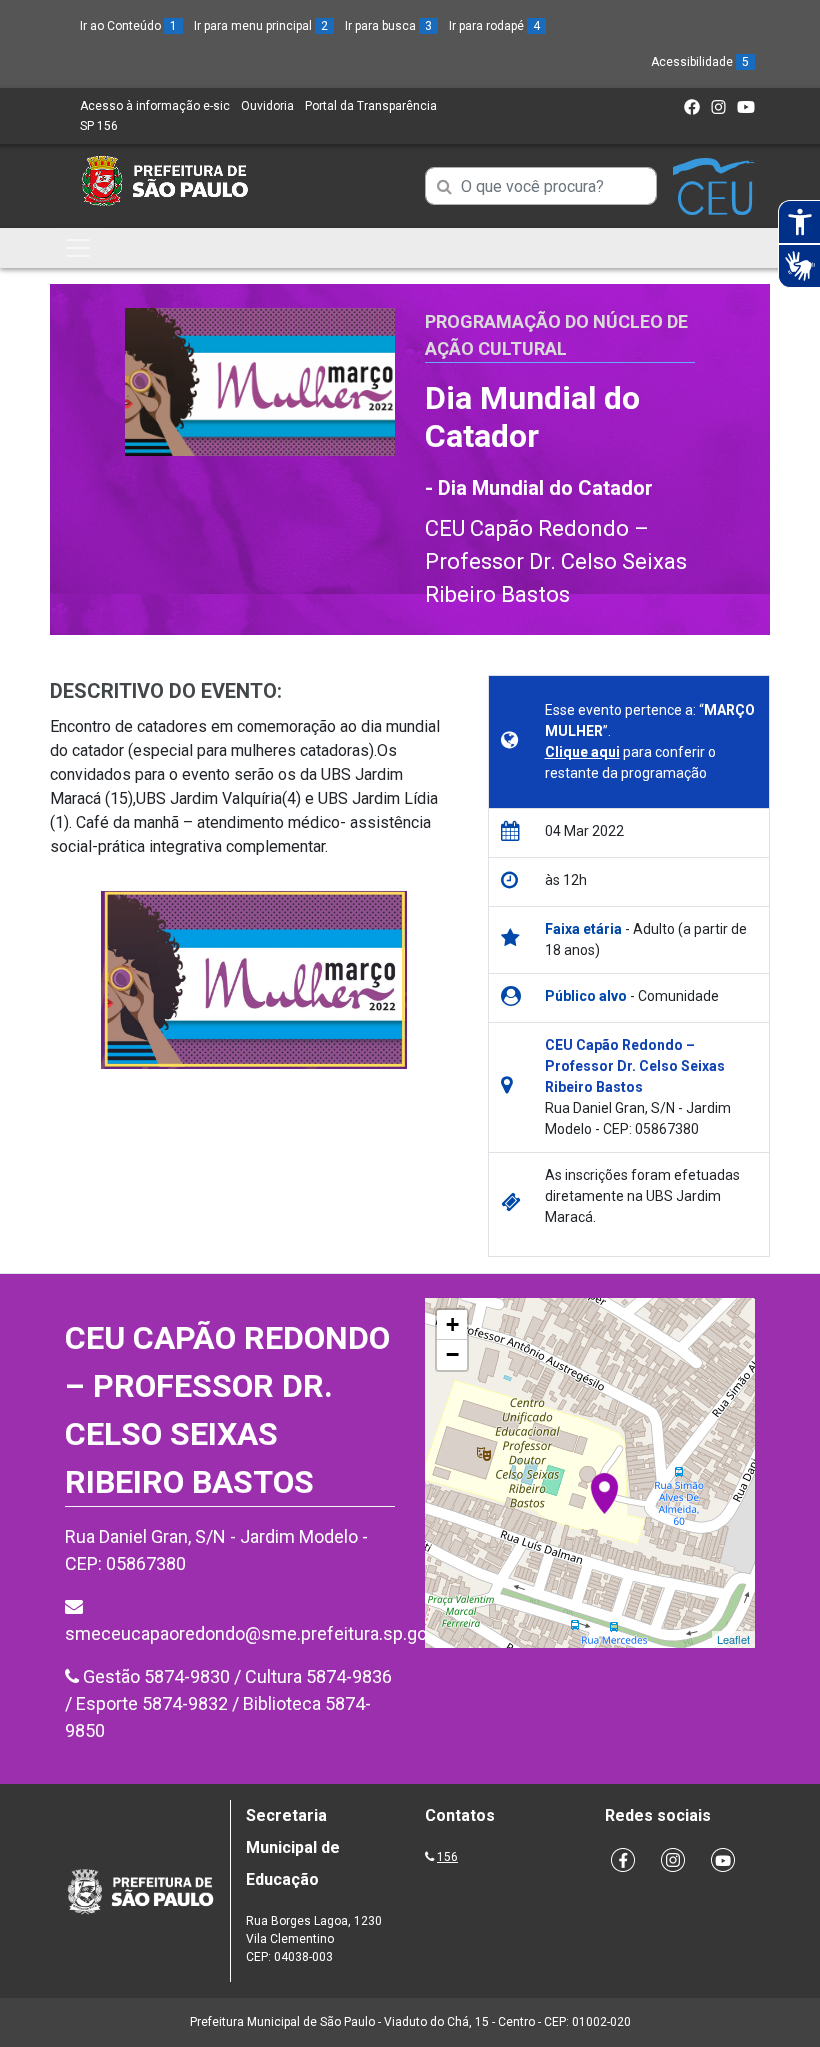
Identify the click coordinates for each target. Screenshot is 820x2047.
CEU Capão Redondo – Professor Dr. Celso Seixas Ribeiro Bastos (556, 561)
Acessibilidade (700, 62)
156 (447, 1857)
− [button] (452, 1354)
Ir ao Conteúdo (128, 26)
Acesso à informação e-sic (155, 106)
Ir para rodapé (494, 26)
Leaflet (733, 1639)
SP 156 (99, 126)
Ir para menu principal (261, 26)
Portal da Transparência (371, 106)
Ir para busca (388, 26)
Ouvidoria (267, 106)
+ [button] (452, 1324)
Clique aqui (582, 752)
